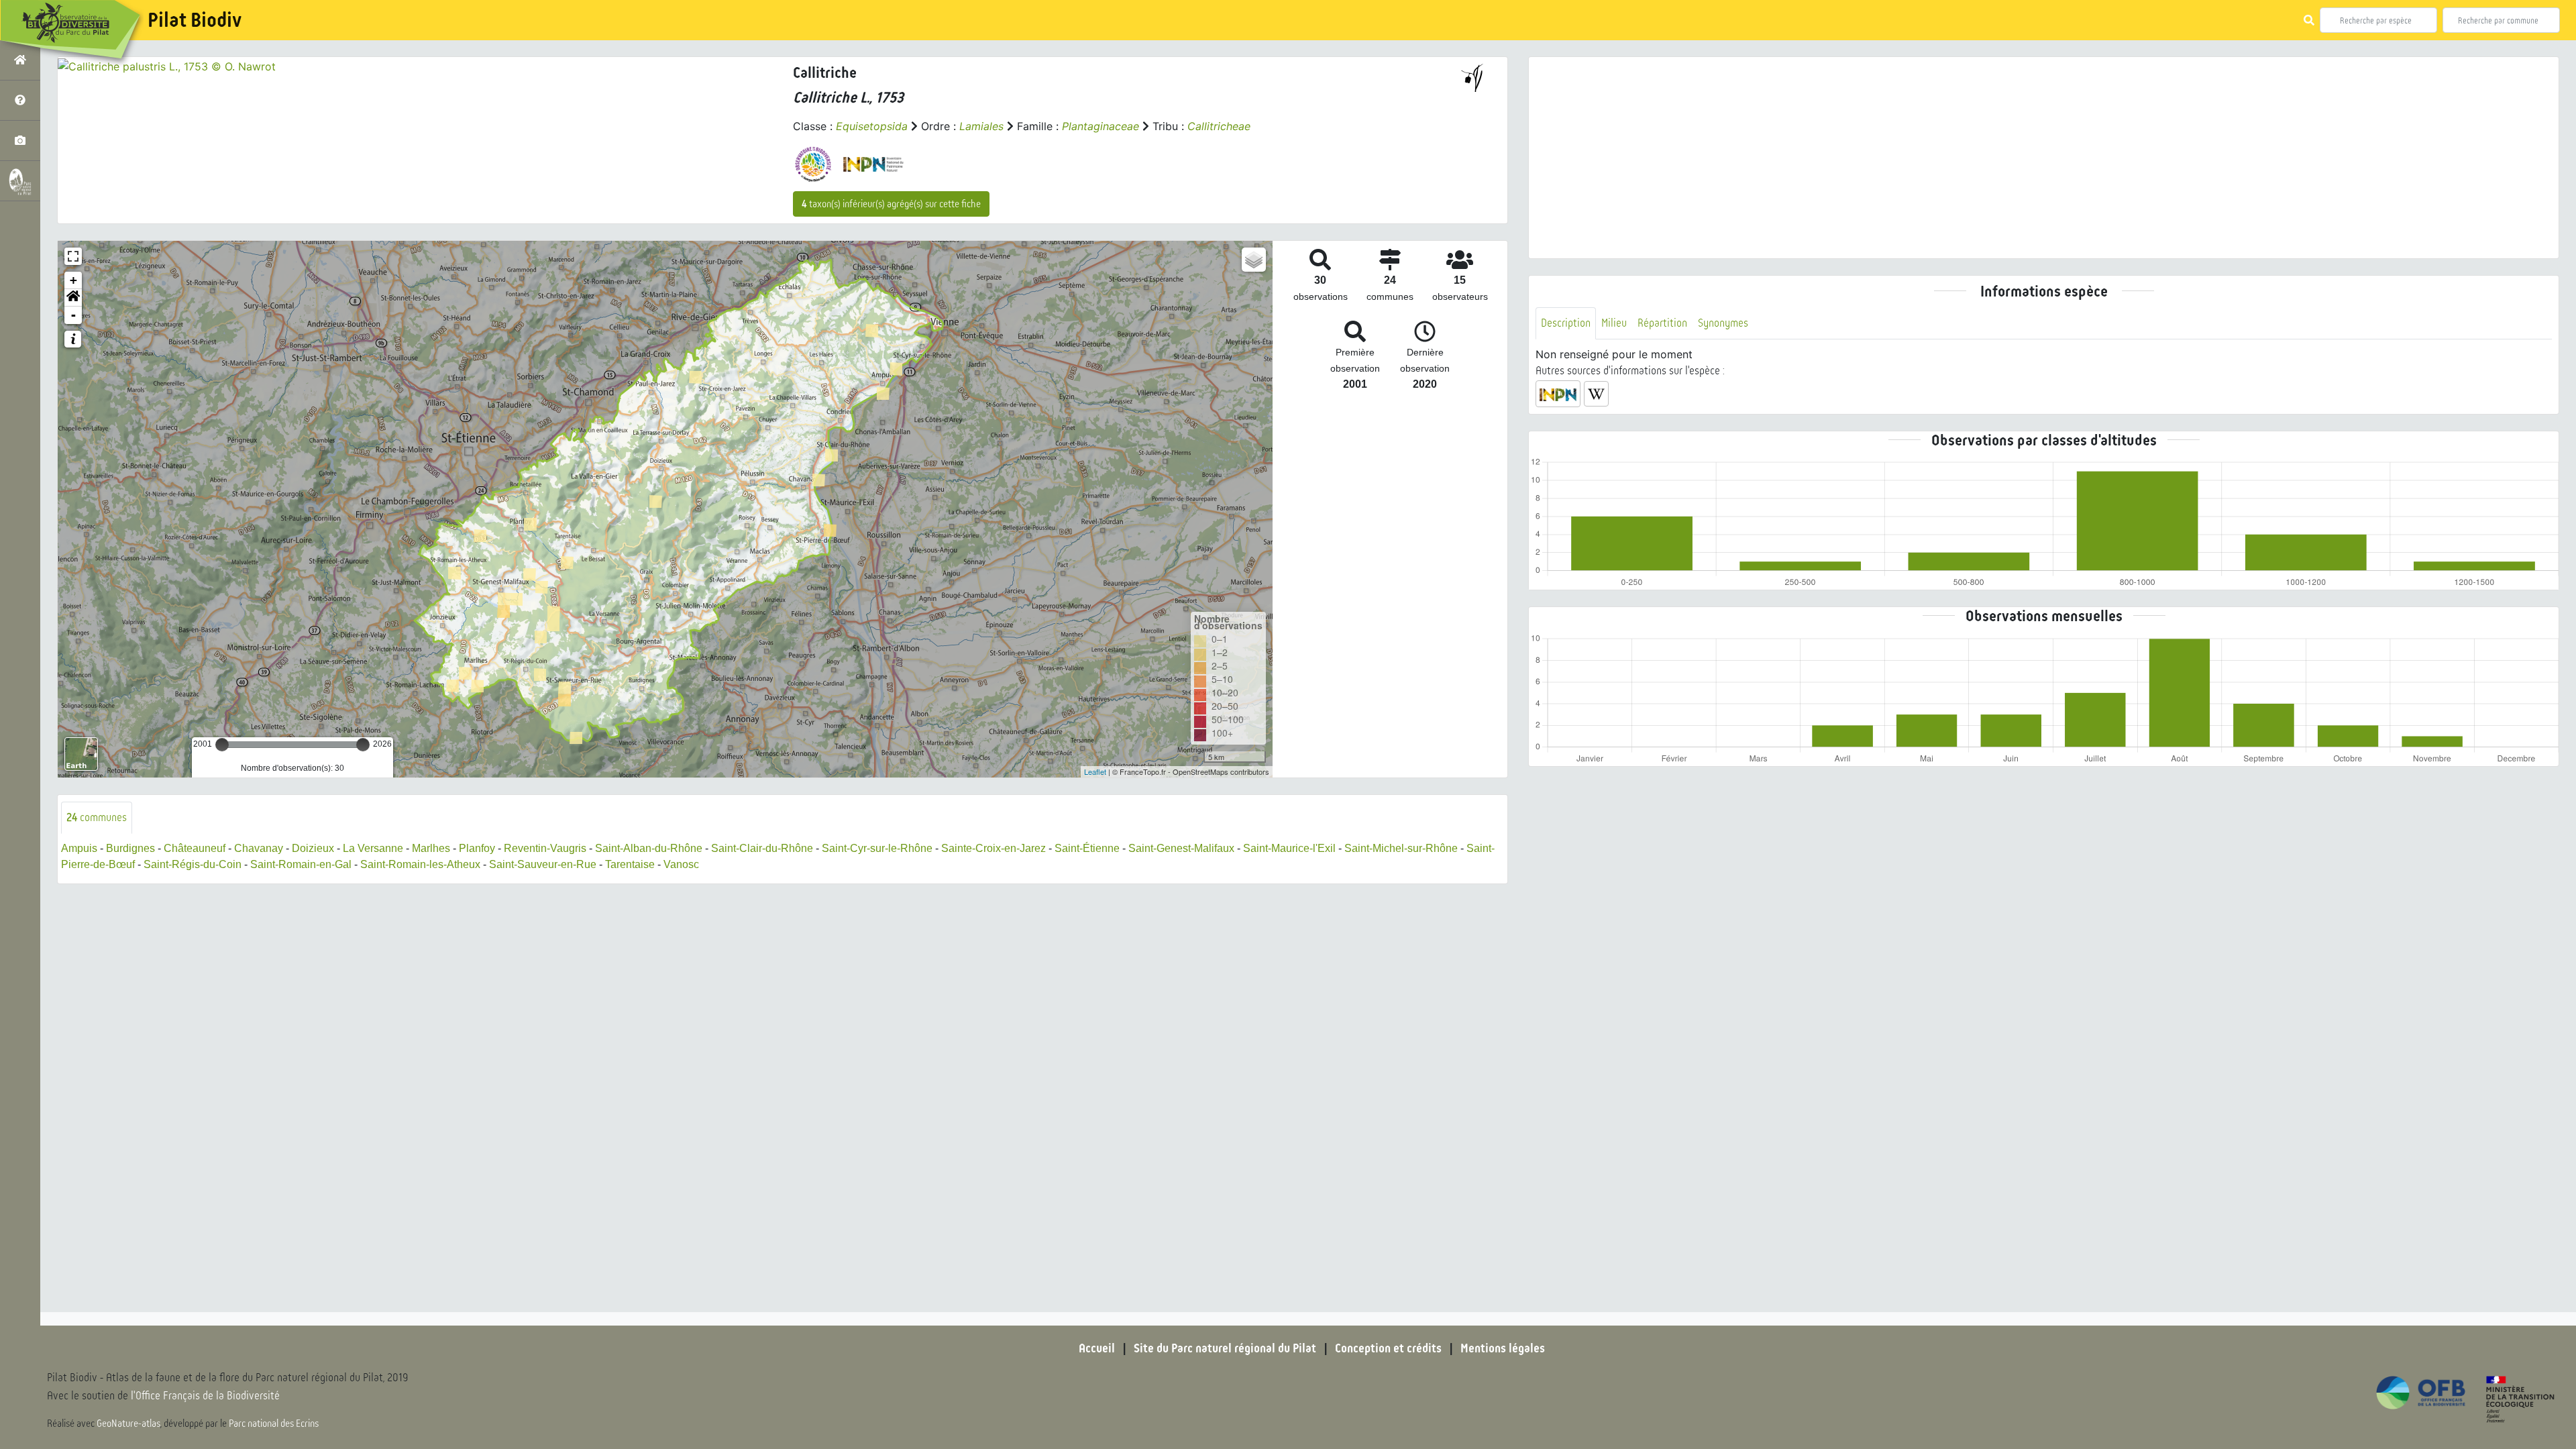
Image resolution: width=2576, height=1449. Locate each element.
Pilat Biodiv (195, 20)
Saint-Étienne (1087, 848)
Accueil (1097, 1348)
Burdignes (130, 848)
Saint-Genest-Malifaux (1181, 848)
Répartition (1662, 323)
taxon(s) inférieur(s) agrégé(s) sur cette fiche (891, 204)
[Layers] (1254, 260)
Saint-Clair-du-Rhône (762, 848)
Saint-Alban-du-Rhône (649, 848)
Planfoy (477, 848)
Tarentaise (630, 864)
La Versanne (373, 848)
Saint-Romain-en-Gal (301, 864)
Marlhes (431, 848)
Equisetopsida (872, 126)
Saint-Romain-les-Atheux (420, 864)
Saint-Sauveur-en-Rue (543, 864)
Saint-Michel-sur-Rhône (1401, 848)
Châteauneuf (195, 848)
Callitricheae (1219, 126)
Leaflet (1095, 771)
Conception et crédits (1388, 1348)
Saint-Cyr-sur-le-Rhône (877, 848)
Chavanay (259, 848)
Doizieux (313, 848)
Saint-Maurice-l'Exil (1289, 848)
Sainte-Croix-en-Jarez (994, 848)
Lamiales (981, 126)
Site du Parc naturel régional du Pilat (1225, 1348)
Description (1566, 323)
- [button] (73, 315)
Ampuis (79, 848)
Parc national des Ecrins (274, 1424)
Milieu (1614, 323)
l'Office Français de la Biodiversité (205, 1396)
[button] (73, 298)
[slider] (222, 745)
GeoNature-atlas (128, 1424)
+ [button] (73, 280)
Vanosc (681, 864)
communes (97, 817)
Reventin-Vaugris (545, 848)
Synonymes (1723, 323)
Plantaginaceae (1101, 126)
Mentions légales (1503, 1348)
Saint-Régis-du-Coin (193, 864)
